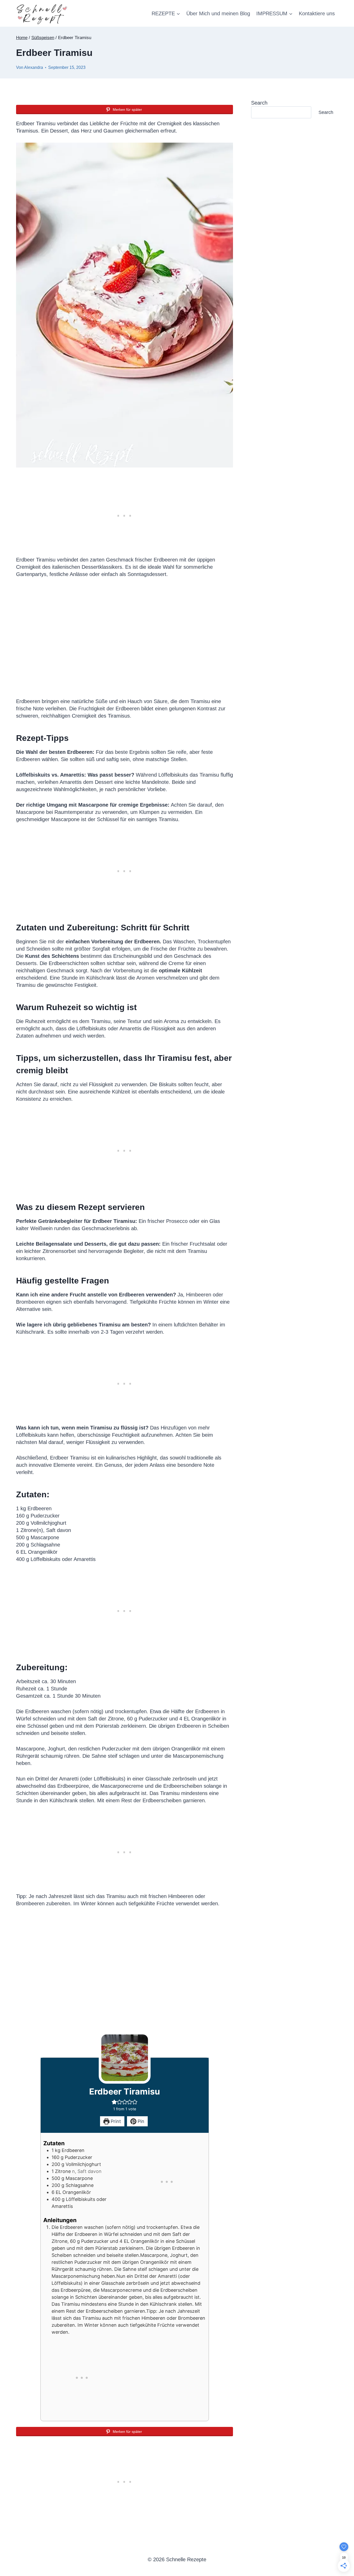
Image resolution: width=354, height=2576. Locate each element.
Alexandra (34, 67)
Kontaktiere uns (317, 13)
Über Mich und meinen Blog (218, 13)
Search (259, 103)
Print (115, 2121)
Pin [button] (140, 2121)
